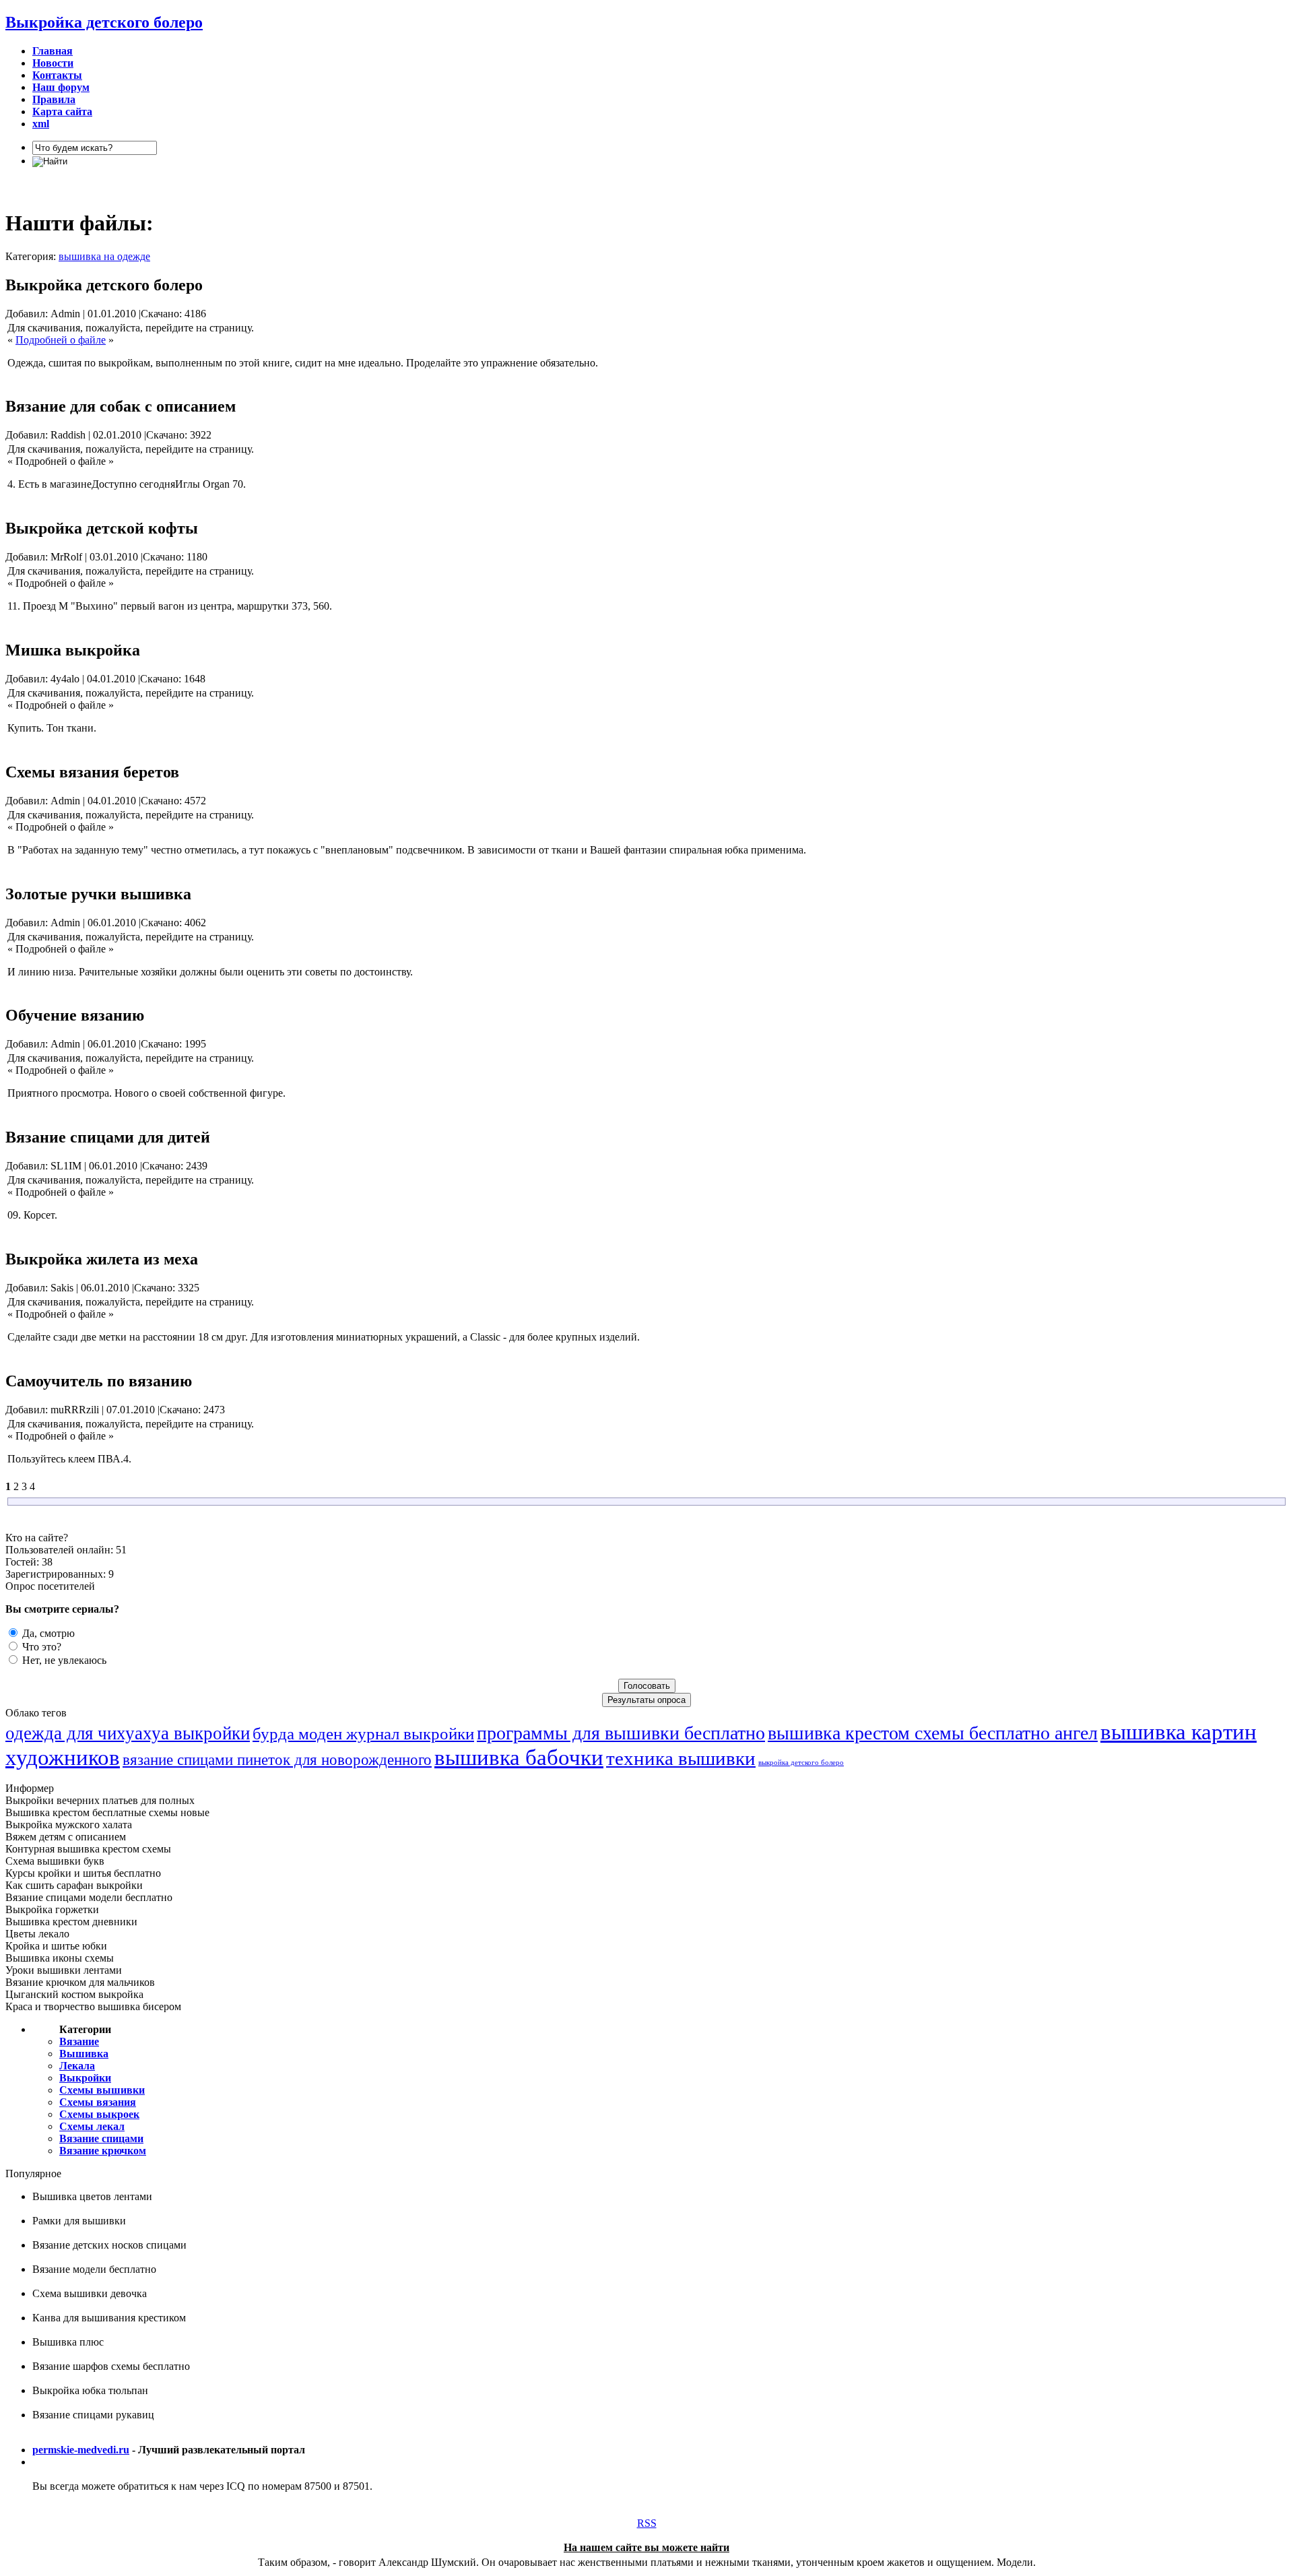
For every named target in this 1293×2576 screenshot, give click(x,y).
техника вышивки (681, 1758)
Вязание (79, 2041)
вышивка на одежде (104, 256)
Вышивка (84, 2054)
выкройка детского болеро (801, 1763)
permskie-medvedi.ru (81, 2450)
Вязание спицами (101, 2138)
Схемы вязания (98, 2102)
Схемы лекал (92, 2126)
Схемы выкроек (99, 2114)
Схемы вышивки (102, 2090)
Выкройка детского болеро (104, 22)
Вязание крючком (103, 2151)
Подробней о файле (61, 340)
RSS (647, 2523)
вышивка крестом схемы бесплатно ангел (933, 1733)
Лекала (77, 2066)
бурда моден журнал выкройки (363, 1733)
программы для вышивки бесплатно (621, 1733)
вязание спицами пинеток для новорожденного (277, 1760)
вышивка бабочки (519, 1757)
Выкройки (85, 2078)
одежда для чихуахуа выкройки (128, 1733)
